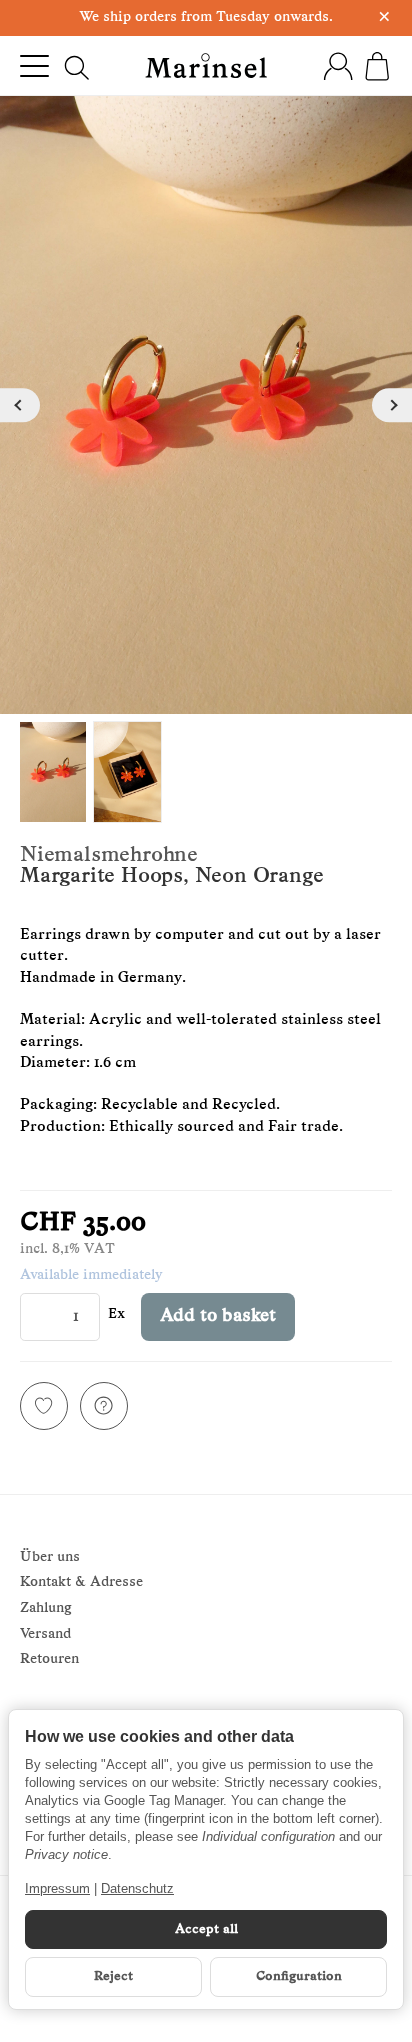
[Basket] (377, 66)
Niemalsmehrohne (109, 855)
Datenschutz (137, 1888)
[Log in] (338, 66)
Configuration (299, 1976)
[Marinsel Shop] (206, 66)
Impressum (57, 1888)
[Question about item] (104, 1406)
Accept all (206, 1929)
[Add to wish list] (44, 1406)
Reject (113, 1976)
